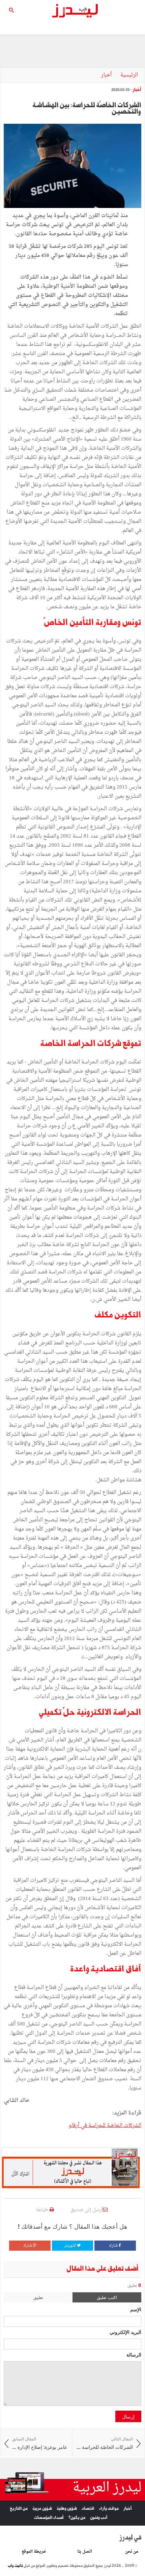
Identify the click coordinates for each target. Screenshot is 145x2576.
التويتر (71, 2246)
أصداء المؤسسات (49, 2518)
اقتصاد (88, 2509)
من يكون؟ (77, 2518)
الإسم (136, 2309)
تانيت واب (15, 2566)
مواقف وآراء (109, 2509)
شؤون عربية (42, 2509)
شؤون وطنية (67, 2509)
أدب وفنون (99, 2518)
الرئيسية (129, 75)
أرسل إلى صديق (87, 2210)
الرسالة (134, 2355)
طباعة (43, 2210)
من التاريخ (19, 2509)
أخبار (107, 75)
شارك (114, 2246)
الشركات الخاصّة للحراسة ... (105, 2443)
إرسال (128, 2416)
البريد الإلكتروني (125, 2332)
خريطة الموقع (34, 2552)
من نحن (132, 2552)
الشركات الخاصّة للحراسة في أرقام (105, 2126)
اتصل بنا (85, 2552)
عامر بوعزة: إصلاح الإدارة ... (40, 2443)
